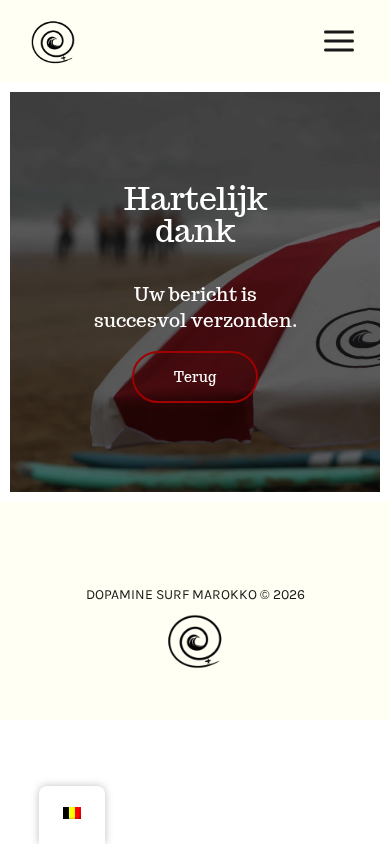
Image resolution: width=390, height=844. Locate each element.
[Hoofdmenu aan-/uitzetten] (340, 41)
